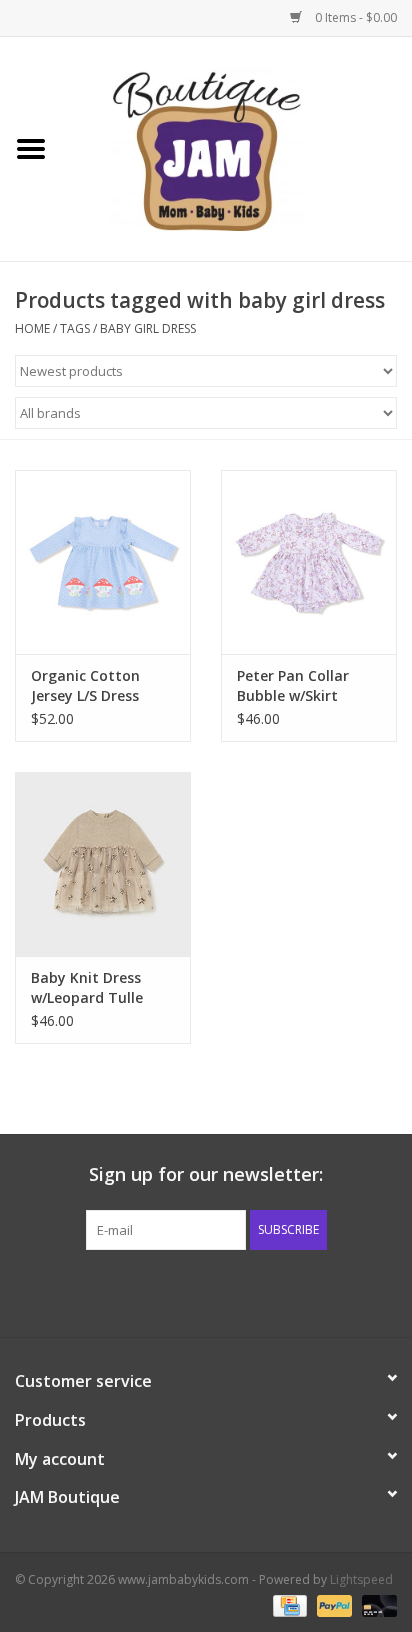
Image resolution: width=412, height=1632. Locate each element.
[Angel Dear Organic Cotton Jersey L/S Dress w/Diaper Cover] (103, 562)
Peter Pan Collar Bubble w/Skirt (293, 685)
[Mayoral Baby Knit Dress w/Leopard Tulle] (103, 864)
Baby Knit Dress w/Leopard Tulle (87, 987)
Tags (75, 328)
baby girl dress (148, 328)
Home (32, 328)
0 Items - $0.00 (354, 17)
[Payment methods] (288, 1604)
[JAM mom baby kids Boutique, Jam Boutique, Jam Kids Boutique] (237, 147)
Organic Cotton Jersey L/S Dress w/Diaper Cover (85, 686)
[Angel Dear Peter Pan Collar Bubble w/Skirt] (309, 562)
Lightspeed (361, 1579)
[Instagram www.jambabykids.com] (224, 1291)
